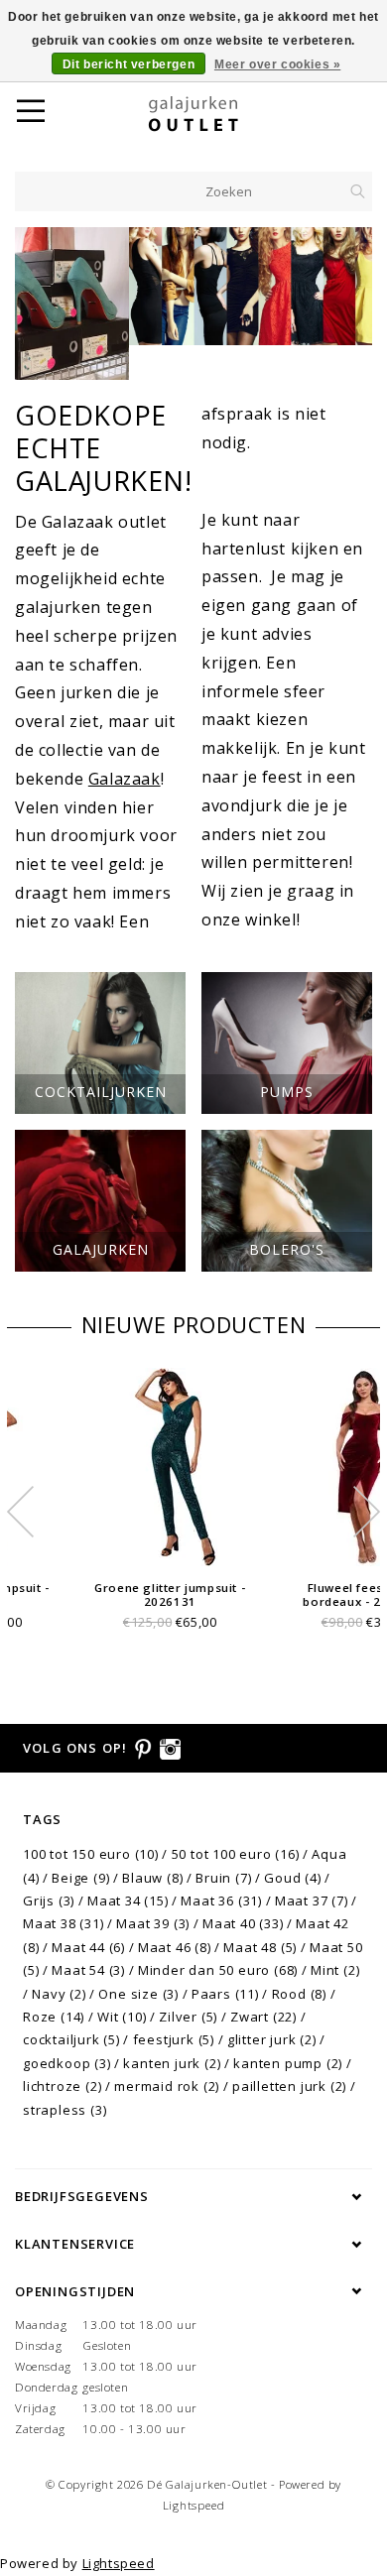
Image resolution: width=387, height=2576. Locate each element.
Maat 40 (243, 1923)
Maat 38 (64, 1923)
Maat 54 (88, 1970)
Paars (225, 1994)
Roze (54, 2017)
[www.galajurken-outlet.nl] (218, 114)
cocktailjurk (71, 2039)
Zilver (188, 2017)
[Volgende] (347, 304)
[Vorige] (40, 304)
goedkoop (67, 2063)
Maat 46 (175, 1947)
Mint (335, 1970)
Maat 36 (221, 1901)
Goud (292, 1878)
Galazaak (125, 779)
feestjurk (174, 2039)
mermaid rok (167, 2086)
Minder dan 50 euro (218, 1970)
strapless (64, 2110)
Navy (59, 1994)
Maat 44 (88, 1947)
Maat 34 (128, 1901)
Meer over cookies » (277, 64)
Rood (299, 1994)
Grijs (49, 1901)
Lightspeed (194, 2505)
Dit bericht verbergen (129, 64)
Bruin (223, 1878)
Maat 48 (260, 1947)
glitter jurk (272, 2039)
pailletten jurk (289, 2086)
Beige (80, 1878)
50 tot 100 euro (236, 1854)
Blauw (152, 1878)
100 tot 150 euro (91, 1854)
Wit (122, 2017)
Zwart (263, 2017)
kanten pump (288, 2063)
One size (138, 1994)
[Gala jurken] (193, 286)
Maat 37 (312, 1901)
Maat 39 (153, 1923)
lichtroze (62, 2086)
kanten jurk (172, 2063)
